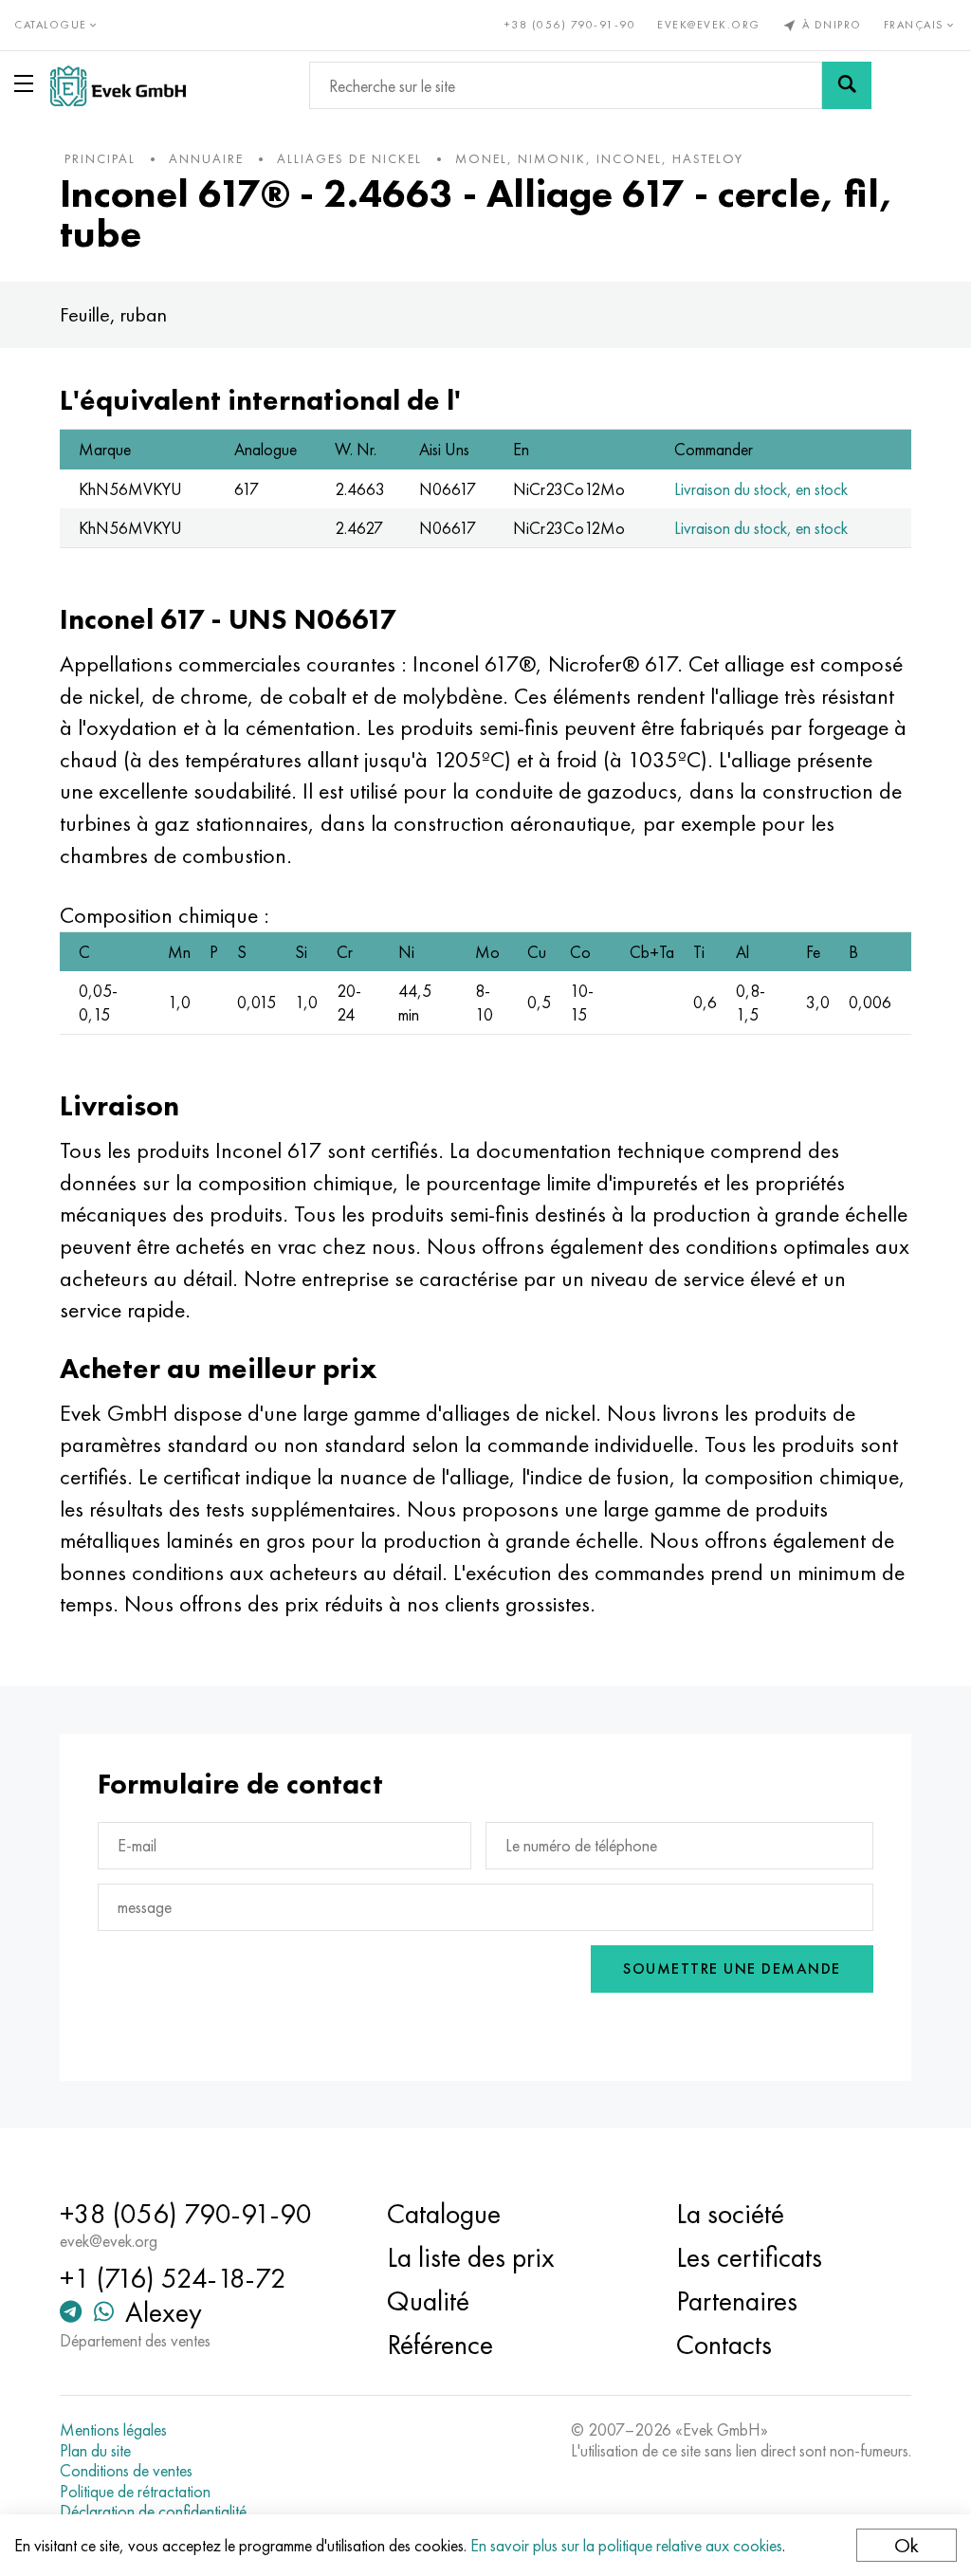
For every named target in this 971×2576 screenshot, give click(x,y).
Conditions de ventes (126, 2471)
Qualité (428, 2301)
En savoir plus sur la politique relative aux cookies (626, 2545)
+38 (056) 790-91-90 (570, 25)
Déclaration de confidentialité (153, 2512)
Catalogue (444, 2214)
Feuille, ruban (113, 314)
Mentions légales (113, 2430)
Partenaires (737, 2301)
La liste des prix (471, 2257)
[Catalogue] (27, 83)
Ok (907, 2545)
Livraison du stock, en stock (761, 489)
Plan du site (95, 2451)
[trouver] (847, 85)
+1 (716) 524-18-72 (173, 2278)
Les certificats (749, 2257)
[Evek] (118, 86)
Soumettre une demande (732, 1969)
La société (730, 2214)
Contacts (724, 2345)
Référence (440, 2345)
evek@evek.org (709, 25)
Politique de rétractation (135, 2492)
